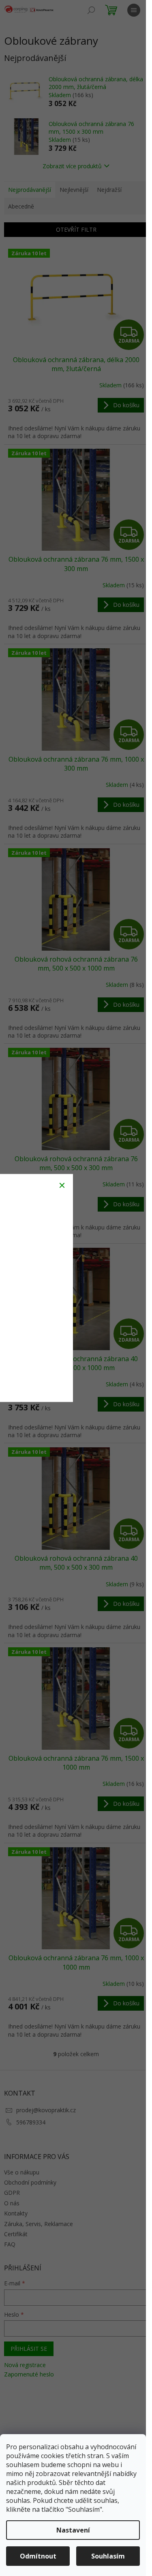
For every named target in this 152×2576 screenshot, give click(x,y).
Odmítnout (38, 2556)
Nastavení (73, 2530)
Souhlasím (108, 2556)
